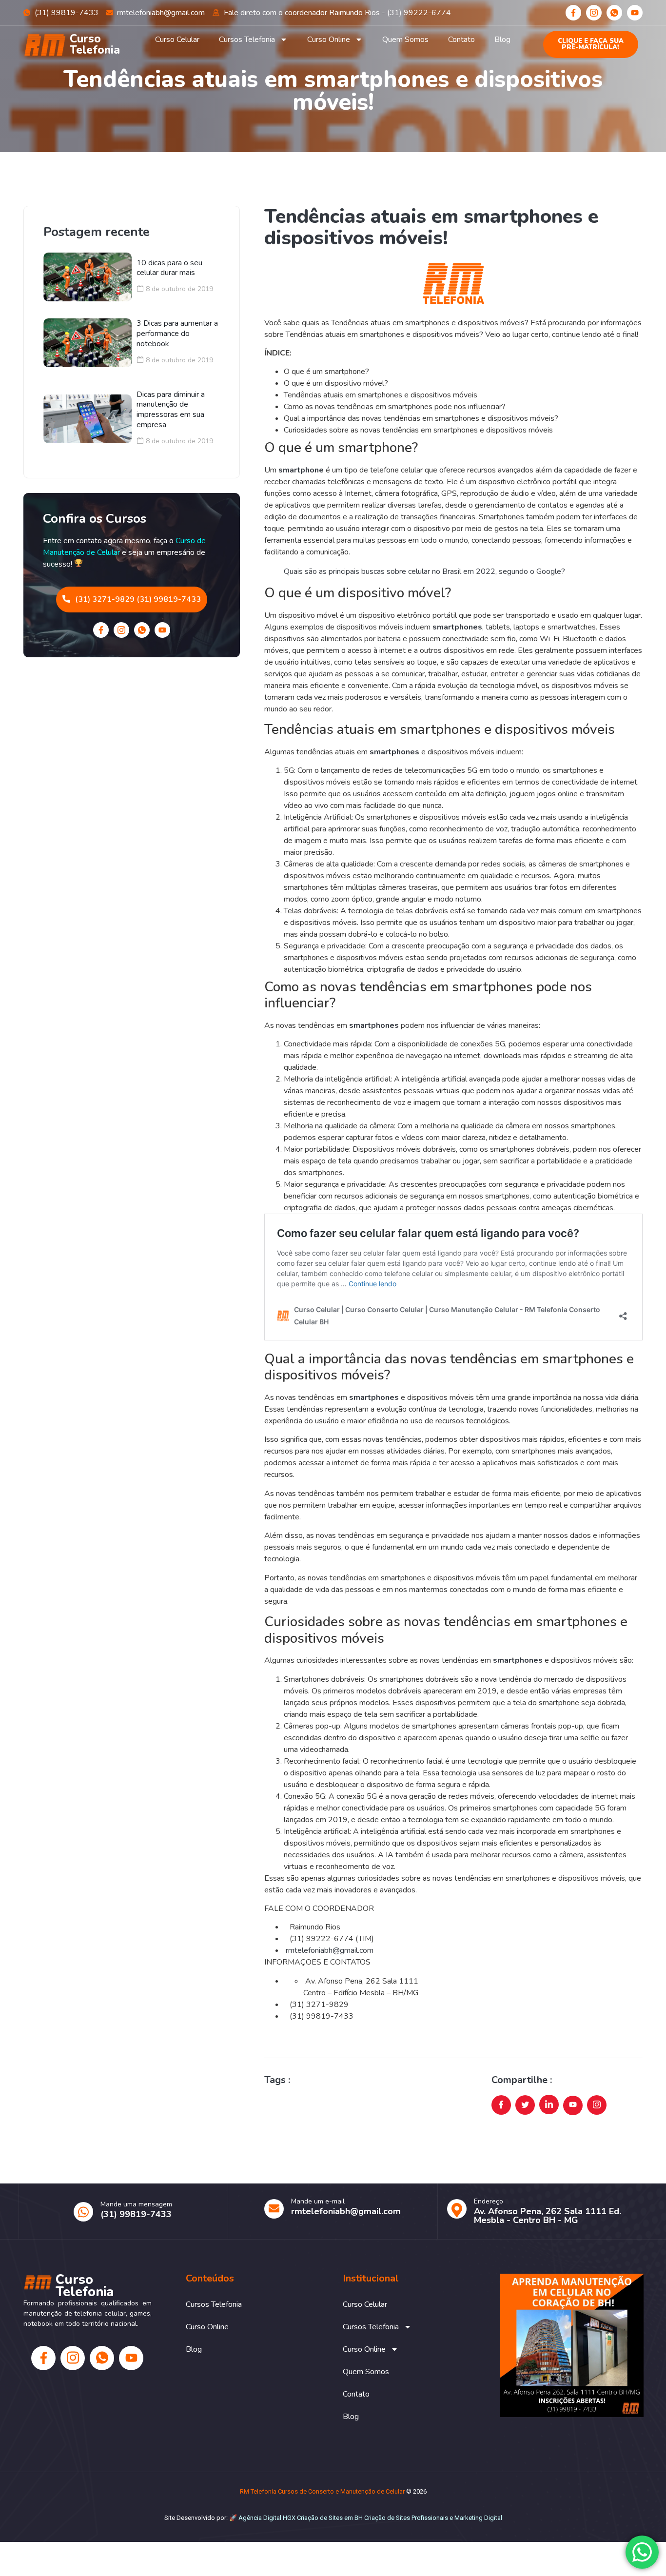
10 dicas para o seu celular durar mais (169, 268)
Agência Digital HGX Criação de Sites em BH (301, 2518)
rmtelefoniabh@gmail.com (330, 1950)
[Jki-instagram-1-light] (594, 13)
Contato (461, 39)
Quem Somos (405, 39)
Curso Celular (177, 39)
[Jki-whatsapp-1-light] (614, 13)
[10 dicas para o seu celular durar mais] (88, 277)
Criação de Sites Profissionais (406, 2518)
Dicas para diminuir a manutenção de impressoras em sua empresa (171, 410)
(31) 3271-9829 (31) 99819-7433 (138, 599)
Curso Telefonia (95, 44)
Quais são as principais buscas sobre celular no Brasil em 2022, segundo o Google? (424, 571)
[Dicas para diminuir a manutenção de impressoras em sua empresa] (88, 419)
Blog (502, 39)
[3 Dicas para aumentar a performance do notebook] (88, 343)
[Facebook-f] (573, 13)
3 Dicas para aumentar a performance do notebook (177, 334)
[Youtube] (635, 13)
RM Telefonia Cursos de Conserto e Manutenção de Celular (322, 2491)
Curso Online (329, 39)
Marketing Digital (478, 2518)
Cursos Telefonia (247, 39)
